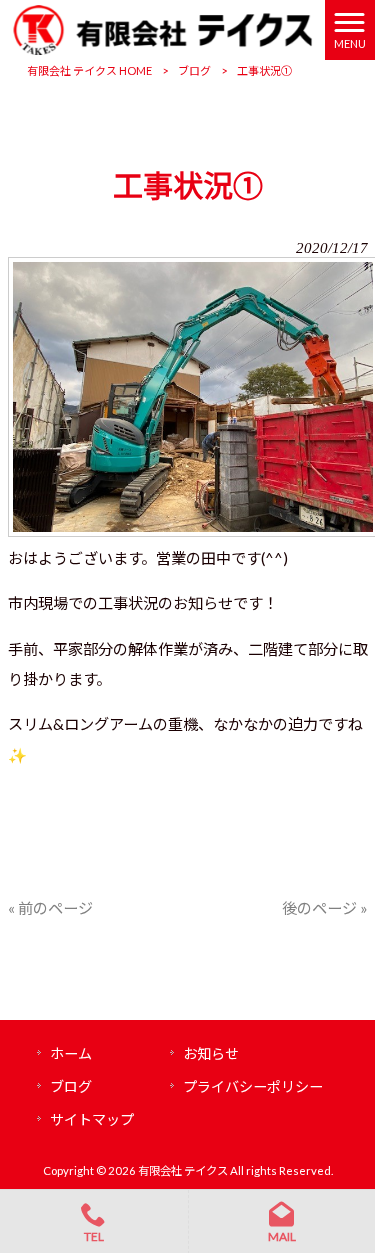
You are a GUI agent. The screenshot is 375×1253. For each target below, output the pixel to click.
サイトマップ (92, 1119)
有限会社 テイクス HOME (89, 70)
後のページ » (325, 908)
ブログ (194, 70)
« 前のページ (50, 908)
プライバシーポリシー (253, 1086)
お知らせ (211, 1053)
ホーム (71, 1053)
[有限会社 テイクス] (162, 28)
